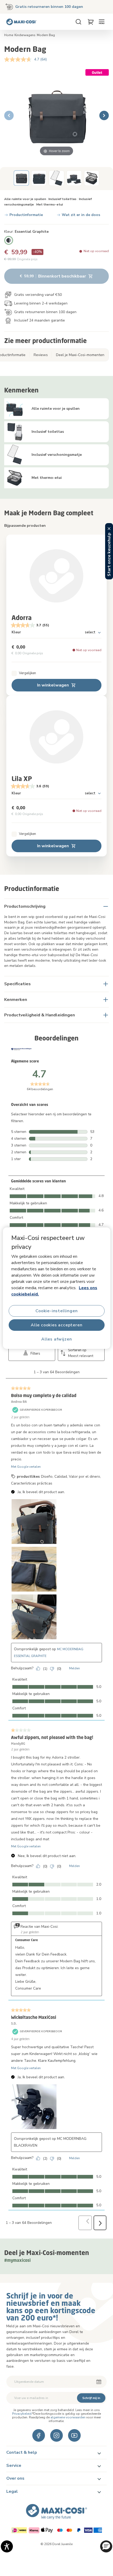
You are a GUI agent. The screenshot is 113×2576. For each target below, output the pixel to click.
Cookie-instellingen (56, 1311)
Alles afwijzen (56, 1339)
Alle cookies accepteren (56, 1325)
